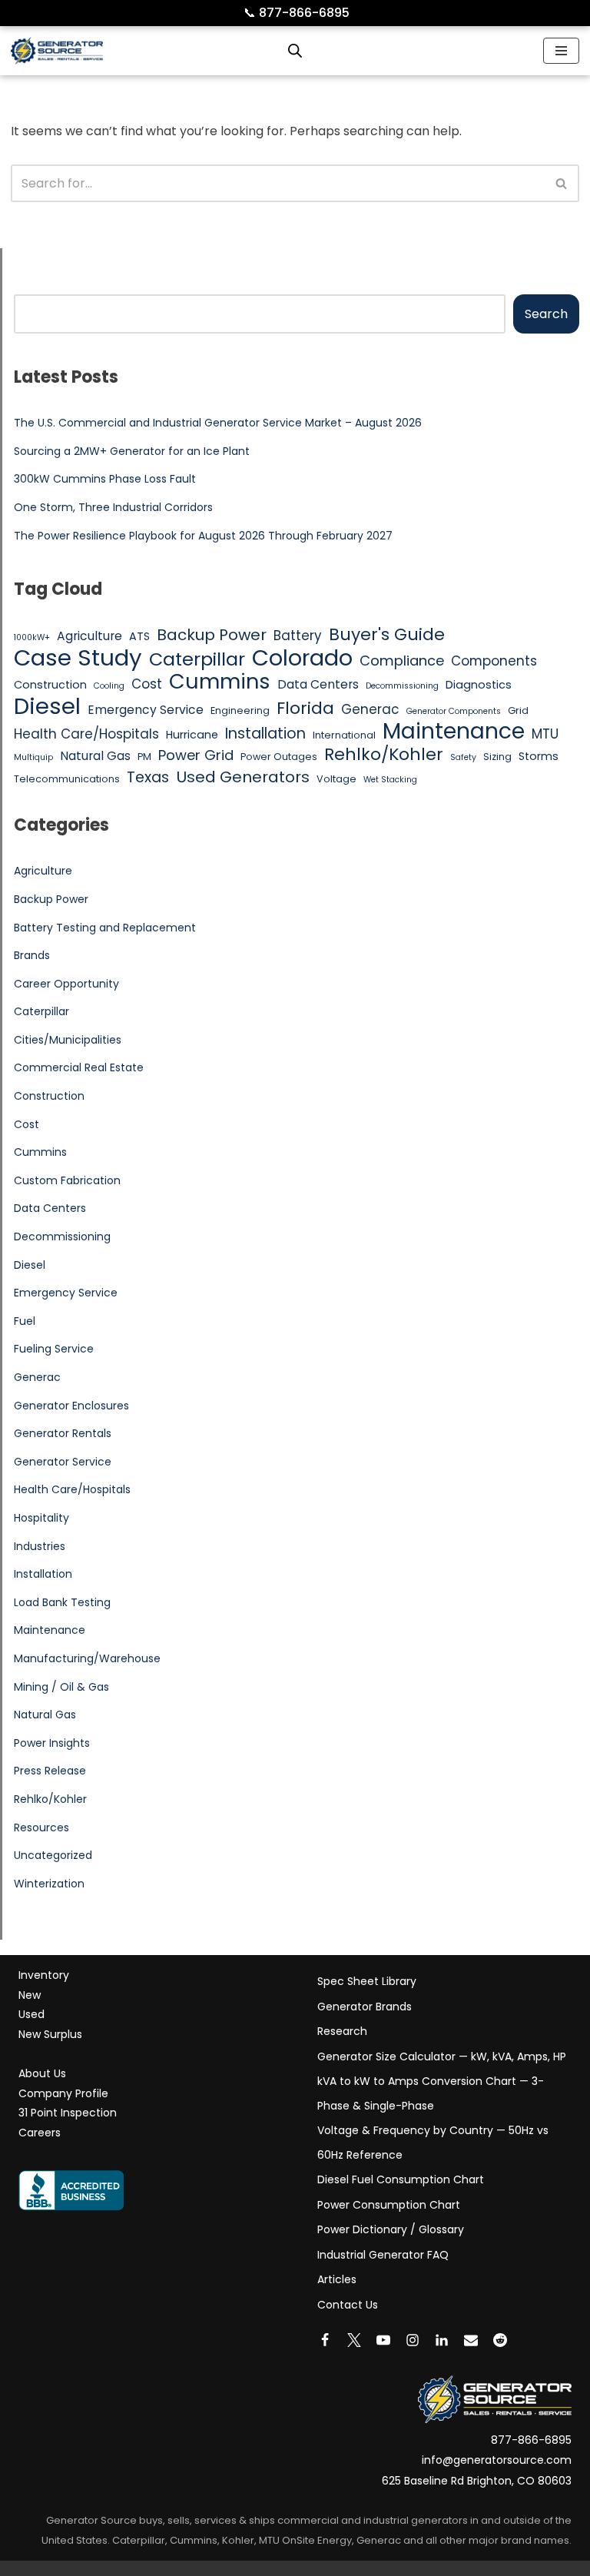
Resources (41, 1827)
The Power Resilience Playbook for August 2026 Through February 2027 (203, 536)
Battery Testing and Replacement (105, 928)
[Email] (471, 2340)
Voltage (336, 779)
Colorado (302, 659)
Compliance (402, 661)
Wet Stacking (390, 780)
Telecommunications (67, 779)
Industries (40, 1546)
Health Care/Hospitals (86, 734)
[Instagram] (413, 2340)
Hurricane (192, 735)
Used (31, 2014)
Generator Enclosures (71, 1406)
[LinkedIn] (442, 2340)
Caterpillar (197, 659)
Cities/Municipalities (68, 1040)
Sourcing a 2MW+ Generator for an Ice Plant (132, 451)
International (344, 735)
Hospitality (41, 1518)
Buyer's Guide (387, 635)
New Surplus (50, 2034)
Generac (370, 709)
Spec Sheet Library (367, 1981)
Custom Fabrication (67, 1180)
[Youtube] (383, 2340)
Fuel (25, 1321)
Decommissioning (402, 686)
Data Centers (318, 684)
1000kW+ (32, 637)
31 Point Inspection (68, 2113)
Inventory (44, 1975)
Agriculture (89, 636)
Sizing (497, 757)
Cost (147, 684)
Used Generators (243, 778)
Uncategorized (53, 1855)
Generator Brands (365, 2007)
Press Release (50, 1771)
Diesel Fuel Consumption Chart (401, 2179)
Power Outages (279, 757)
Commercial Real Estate (79, 1067)
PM (144, 757)
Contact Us (348, 2305)
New (30, 1995)
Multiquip (33, 757)
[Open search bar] (295, 51)
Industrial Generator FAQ (383, 2255)
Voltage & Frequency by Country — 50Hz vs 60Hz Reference (433, 2143)
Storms (539, 756)
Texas (148, 778)
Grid (518, 710)
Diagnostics (479, 685)
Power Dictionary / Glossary (391, 2229)
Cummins (220, 682)
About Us (42, 2073)
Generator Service (63, 1462)
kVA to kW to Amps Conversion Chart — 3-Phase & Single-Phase (431, 2093)
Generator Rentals (63, 1433)
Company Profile (63, 2093)
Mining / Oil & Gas (61, 1687)
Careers (40, 2133)
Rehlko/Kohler (384, 755)
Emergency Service (146, 710)
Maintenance (454, 732)
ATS (139, 636)
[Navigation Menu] (561, 51)
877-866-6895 (297, 13)
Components (494, 661)
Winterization (49, 1884)
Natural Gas (95, 756)
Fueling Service (54, 1349)
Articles (337, 2279)
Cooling (109, 686)
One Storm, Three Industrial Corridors (113, 507)
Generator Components (454, 711)
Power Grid (196, 755)
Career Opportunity (66, 984)
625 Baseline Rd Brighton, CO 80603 (477, 2481)
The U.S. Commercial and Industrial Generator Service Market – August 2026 (218, 423)
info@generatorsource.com (497, 2460)
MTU (545, 734)
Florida (305, 709)
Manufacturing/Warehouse (87, 1658)
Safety (463, 757)
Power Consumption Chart (389, 2205)
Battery (298, 636)
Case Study (78, 658)
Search (546, 314)
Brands (32, 955)
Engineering (240, 710)
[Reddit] (500, 2340)
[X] (354, 2340)
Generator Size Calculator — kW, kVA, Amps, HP (442, 2056)
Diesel (47, 706)
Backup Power (212, 636)
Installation (265, 734)
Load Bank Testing (62, 1602)
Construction (50, 685)
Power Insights (52, 1743)
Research (342, 2031)
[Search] (562, 183)
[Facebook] (325, 2340)
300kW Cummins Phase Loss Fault (105, 479)
